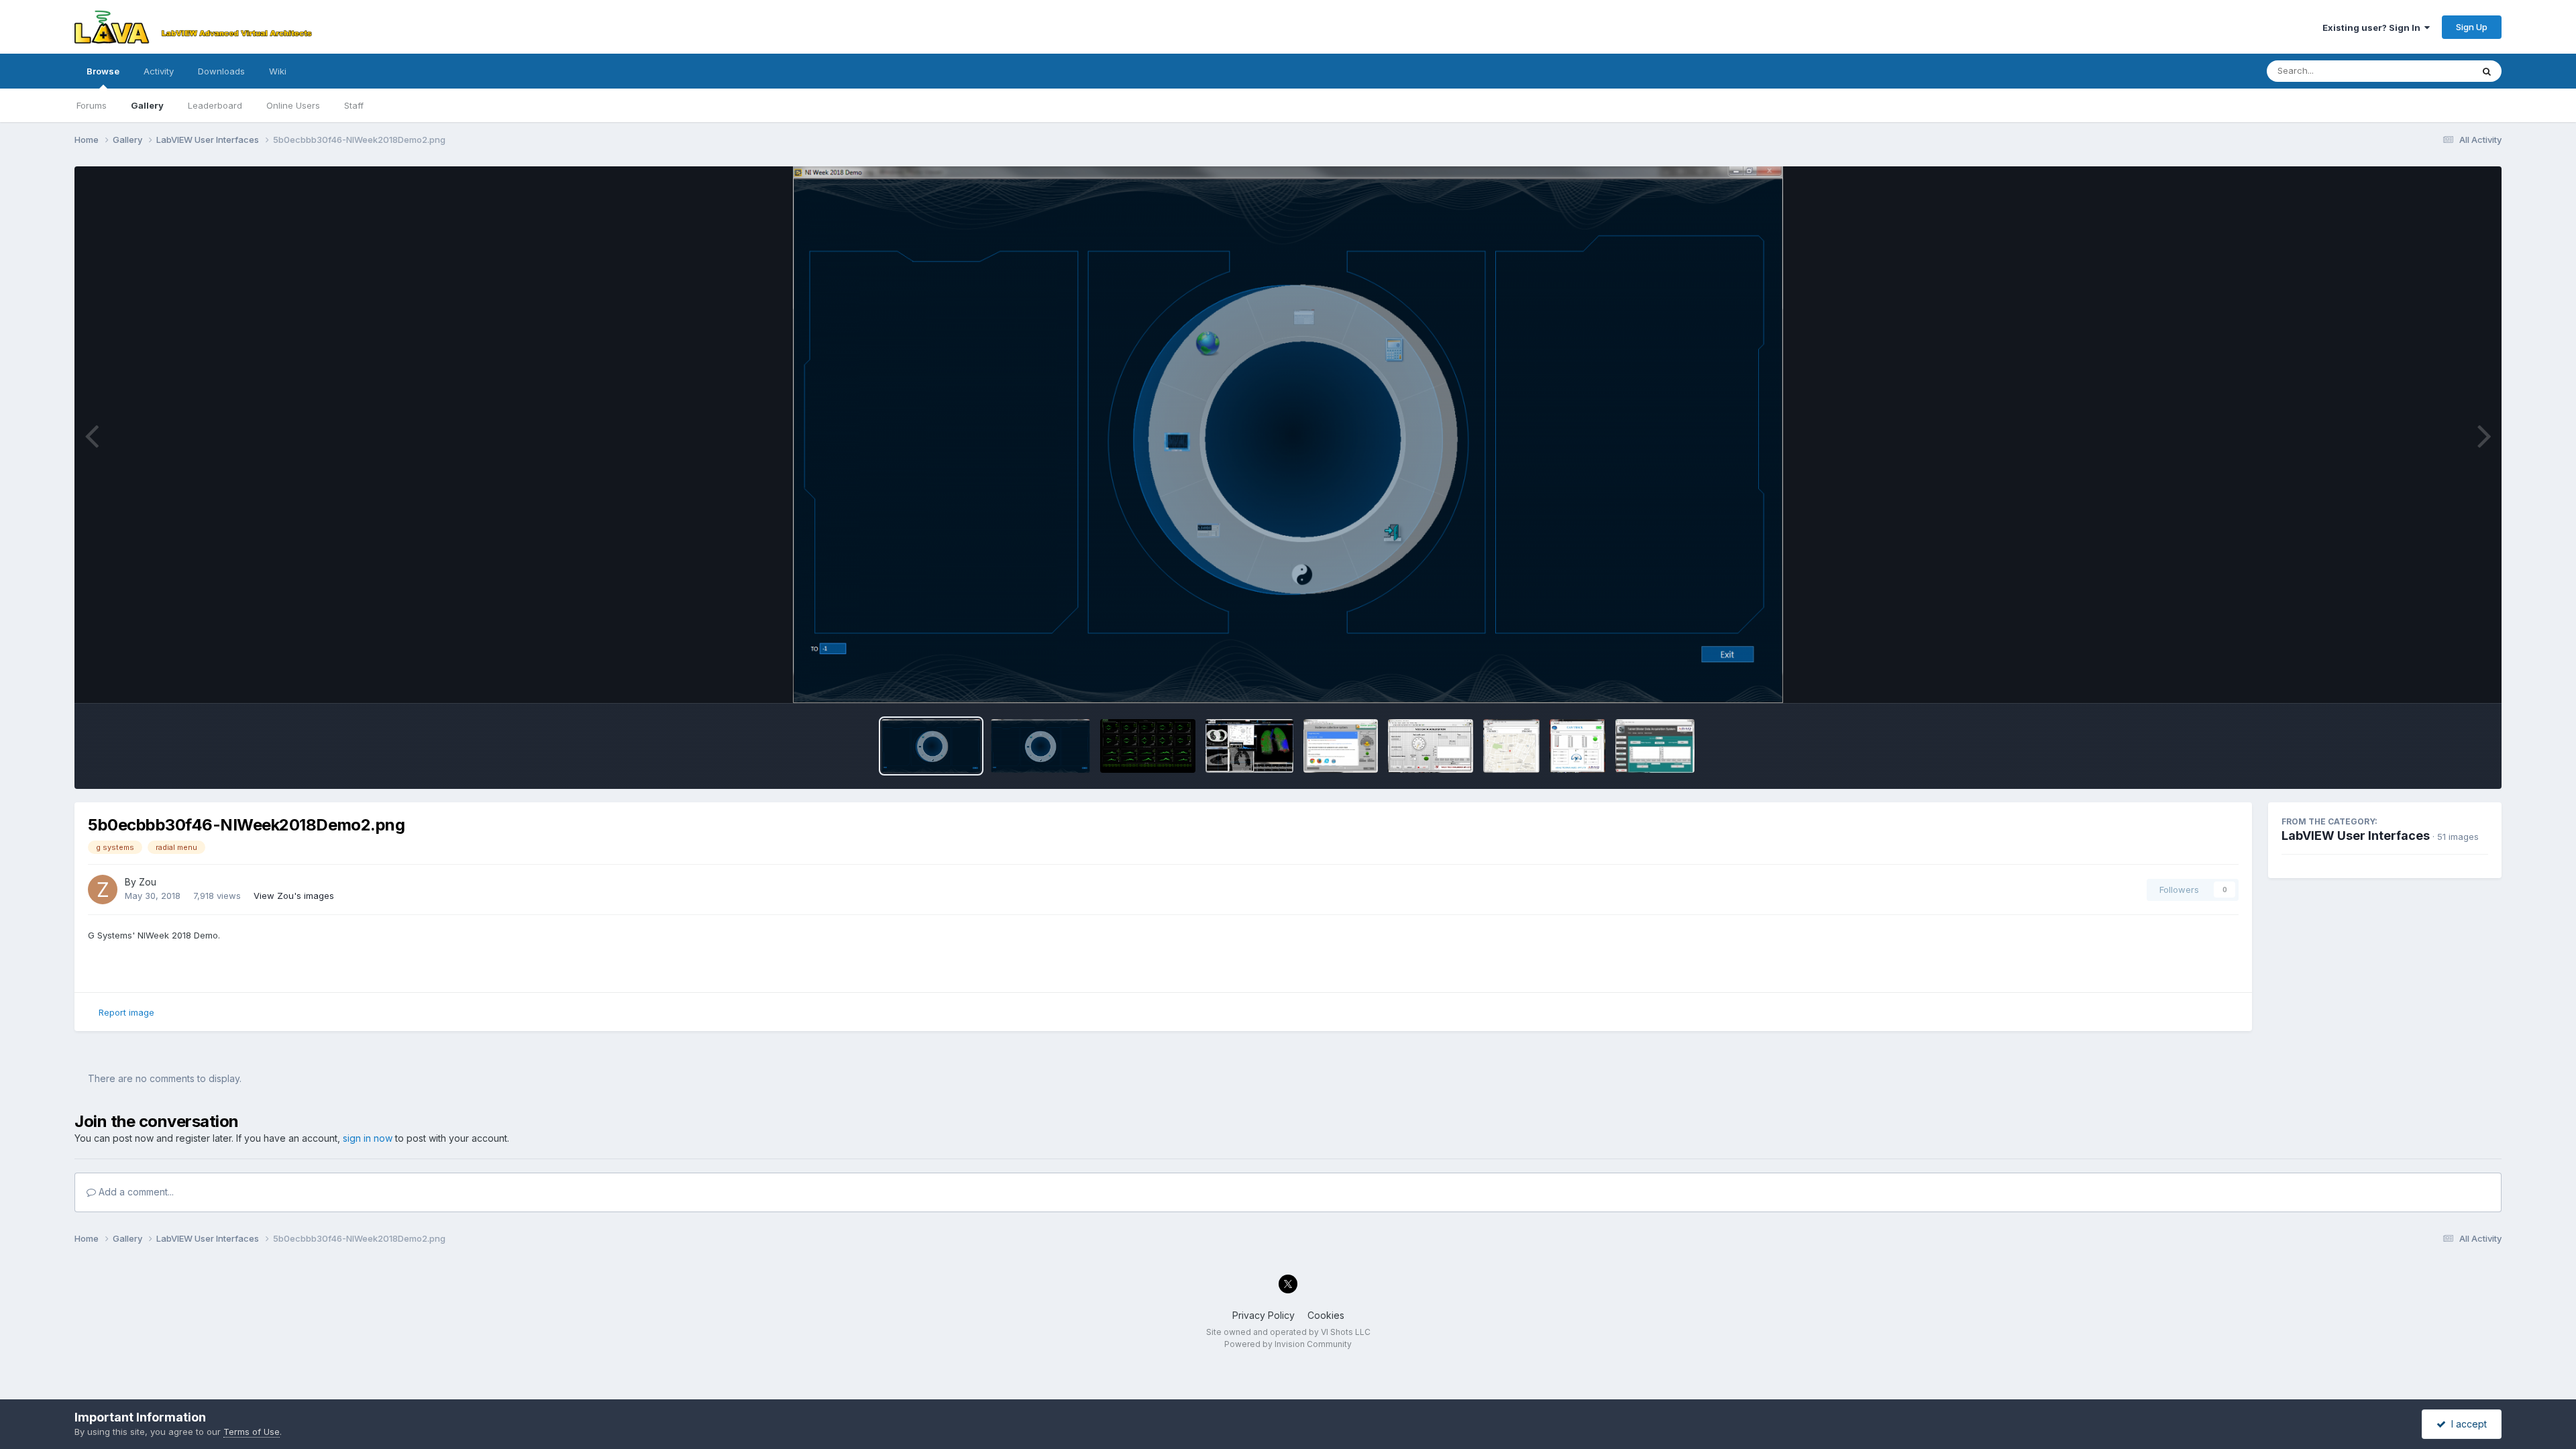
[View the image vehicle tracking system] (1577, 746)
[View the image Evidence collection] (1341, 746)
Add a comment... (135, 1192)
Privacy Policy (1264, 1315)
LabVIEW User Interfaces (2356, 836)
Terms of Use (252, 1432)
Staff (354, 105)
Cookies (1326, 1315)
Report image (126, 1012)
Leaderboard (215, 105)
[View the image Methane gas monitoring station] (1431, 746)
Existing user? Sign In (2373, 28)
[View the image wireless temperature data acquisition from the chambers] (1655, 746)
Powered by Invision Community (1288, 1344)
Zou (148, 882)
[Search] (2487, 71)
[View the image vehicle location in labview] (1511, 746)
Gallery (147, 105)
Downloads (221, 71)
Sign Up (2472, 27)
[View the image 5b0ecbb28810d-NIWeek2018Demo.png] (1040, 746)
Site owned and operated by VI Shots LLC (1288, 1332)
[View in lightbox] (1288, 435)
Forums (92, 105)
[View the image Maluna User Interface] (1250, 746)
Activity (159, 71)
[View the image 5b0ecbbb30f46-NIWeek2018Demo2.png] (931, 746)
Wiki (278, 71)
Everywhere (2430, 71)
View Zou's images (294, 896)
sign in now (368, 1138)
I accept (2466, 1424)
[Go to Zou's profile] (103, 890)
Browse (103, 71)
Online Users (293, 105)
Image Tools (2446, 679)
